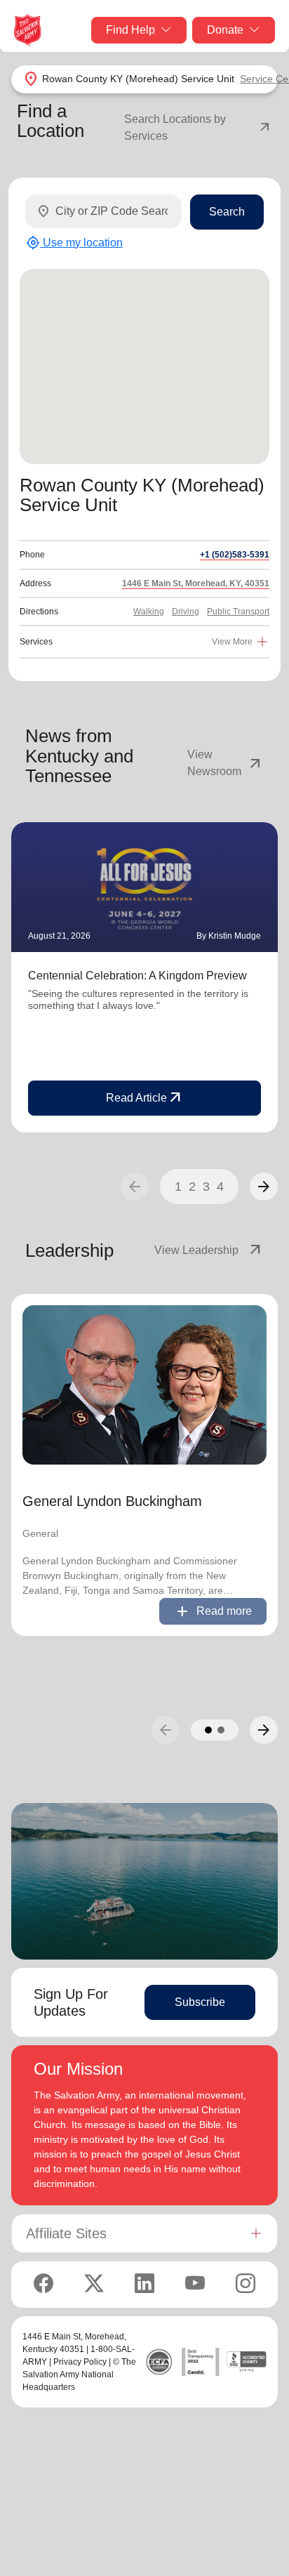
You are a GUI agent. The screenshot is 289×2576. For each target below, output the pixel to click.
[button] (264, 1187)
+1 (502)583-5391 (235, 555)
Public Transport (238, 612)
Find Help (130, 30)
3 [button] (206, 1187)
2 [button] (192, 1187)
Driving (186, 612)
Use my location (74, 243)
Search (227, 212)
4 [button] (220, 1187)
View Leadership (209, 1250)
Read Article (145, 1098)
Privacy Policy (80, 2362)
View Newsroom (226, 763)
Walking (149, 612)
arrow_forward (264, 1187)
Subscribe (200, 2002)
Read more (213, 1611)
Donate (225, 30)
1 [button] (178, 1187)
